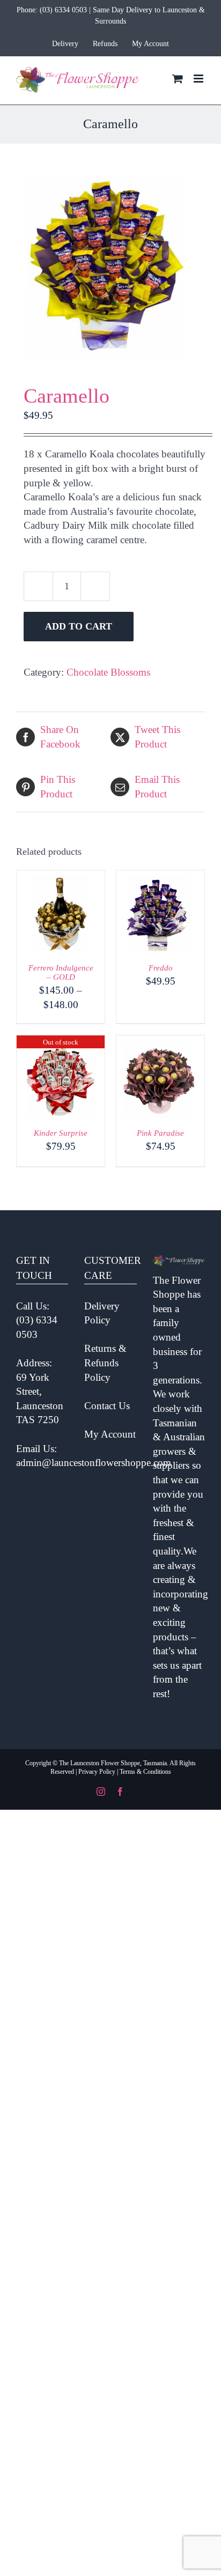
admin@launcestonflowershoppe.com (94, 1463)
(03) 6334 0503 (63, 10)
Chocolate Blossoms (108, 672)
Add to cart (79, 626)
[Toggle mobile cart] (178, 79)
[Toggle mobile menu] (199, 79)
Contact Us (107, 1406)
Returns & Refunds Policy (105, 1363)
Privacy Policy (97, 1772)
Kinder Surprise (61, 1133)
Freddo (161, 968)
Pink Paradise (160, 1133)
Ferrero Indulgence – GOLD (61, 972)
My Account (110, 1434)
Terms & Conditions (145, 1772)
